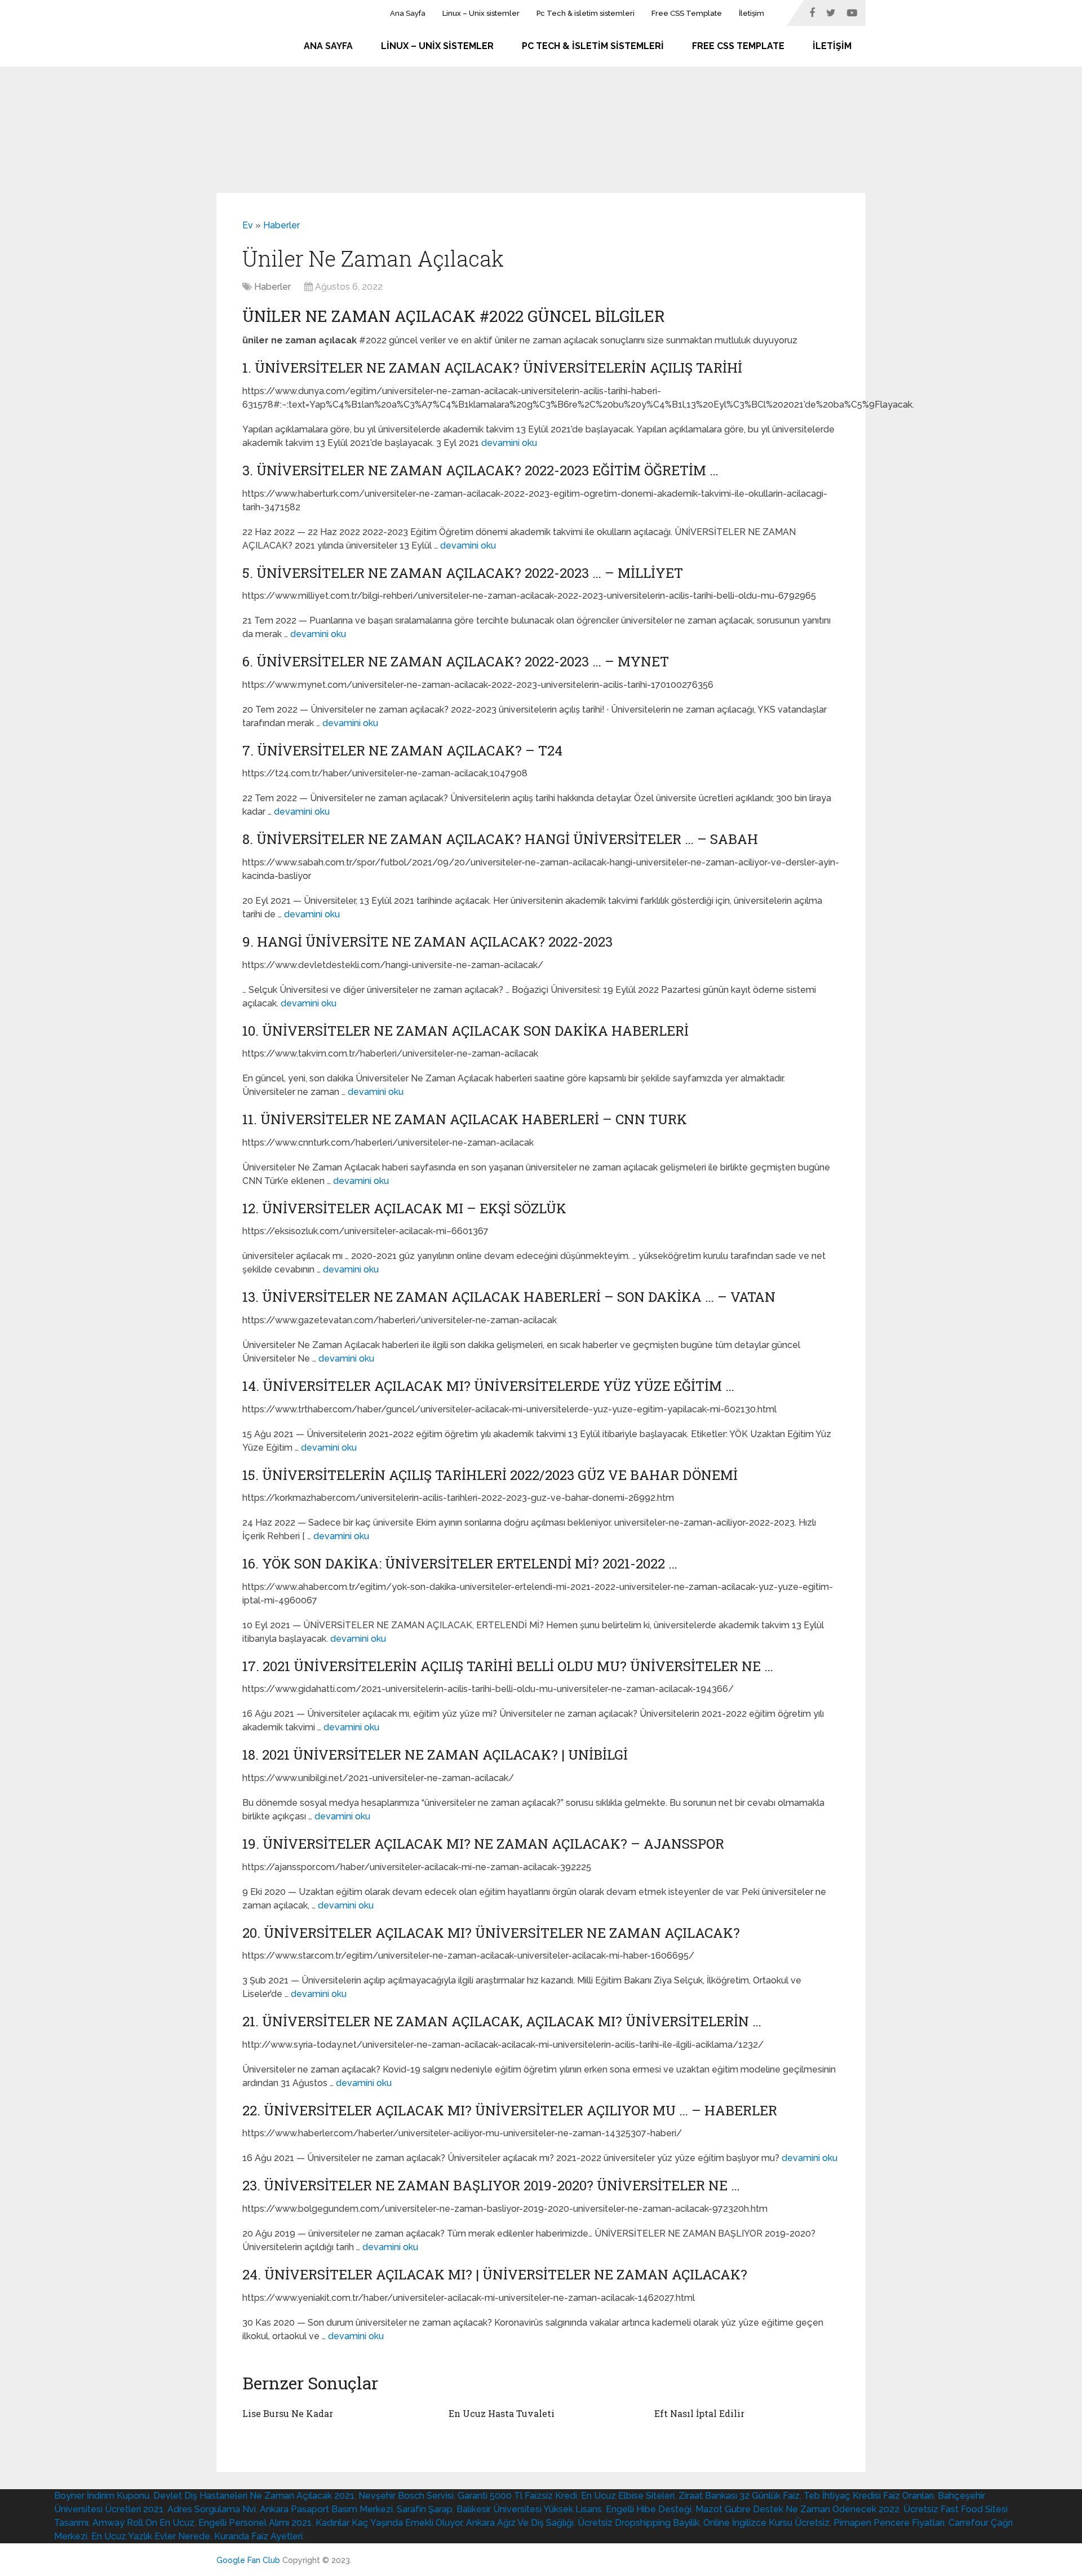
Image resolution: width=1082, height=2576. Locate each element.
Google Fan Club (248, 2560)
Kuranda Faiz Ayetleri (258, 2536)
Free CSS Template (687, 13)
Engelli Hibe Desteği (649, 2509)
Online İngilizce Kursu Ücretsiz (766, 2523)
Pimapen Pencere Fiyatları (889, 2523)
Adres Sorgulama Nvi (212, 2509)
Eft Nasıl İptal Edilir (699, 2413)
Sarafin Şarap (425, 2509)
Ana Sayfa (408, 13)
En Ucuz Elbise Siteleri (628, 2496)
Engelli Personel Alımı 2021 (255, 2523)
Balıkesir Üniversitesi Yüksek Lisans (529, 2509)
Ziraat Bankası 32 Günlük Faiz (739, 2496)
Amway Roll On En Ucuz (143, 2523)
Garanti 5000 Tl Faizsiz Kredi (517, 2496)
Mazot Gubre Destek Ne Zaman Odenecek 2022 (797, 2509)
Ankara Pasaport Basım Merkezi (326, 2509)
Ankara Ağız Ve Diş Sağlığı (520, 2523)
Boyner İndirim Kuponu (102, 2496)
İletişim (751, 13)
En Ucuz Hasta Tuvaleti (502, 2413)
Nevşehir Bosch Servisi (406, 2496)
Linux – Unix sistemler (481, 13)
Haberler (281, 225)
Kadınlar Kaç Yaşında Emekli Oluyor (389, 2523)
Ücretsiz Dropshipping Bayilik (638, 2523)
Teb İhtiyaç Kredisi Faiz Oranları (869, 2496)
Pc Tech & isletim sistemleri (586, 13)
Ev (248, 225)
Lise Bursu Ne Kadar (288, 2413)
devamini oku (509, 443)
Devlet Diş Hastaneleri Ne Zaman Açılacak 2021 (254, 2496)
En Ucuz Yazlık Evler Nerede (151, 2536)
